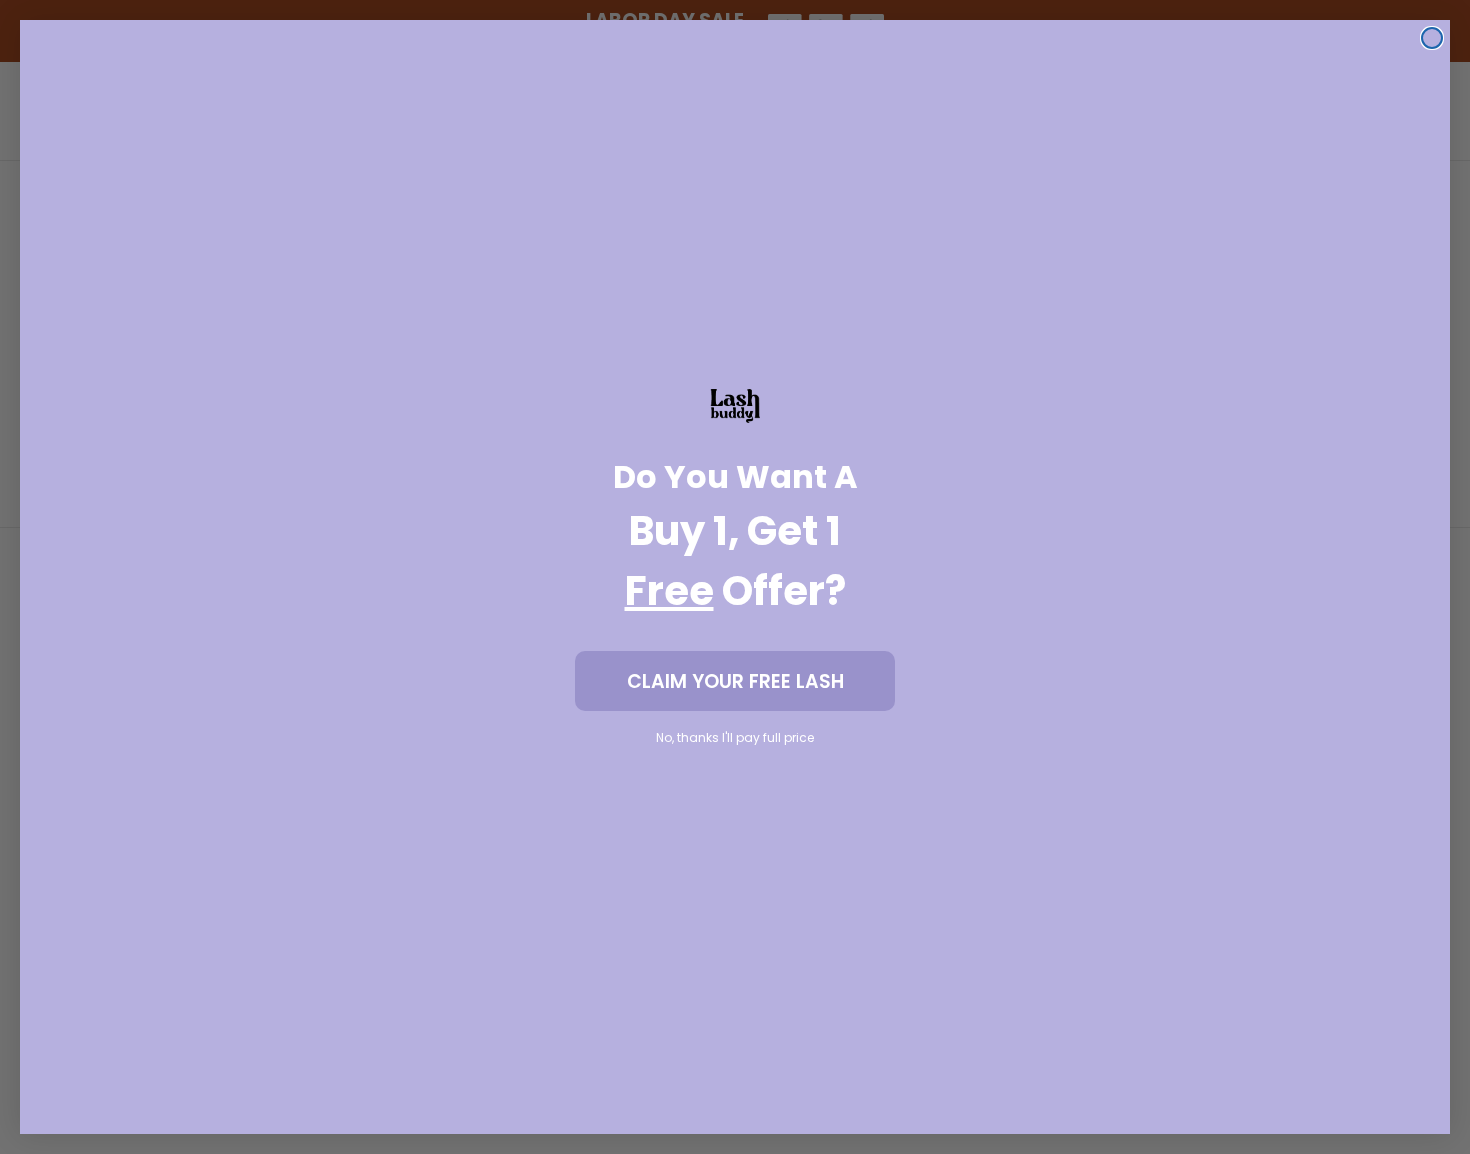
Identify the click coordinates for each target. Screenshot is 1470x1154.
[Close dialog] (1432, 38)
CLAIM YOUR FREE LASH (735, 681)
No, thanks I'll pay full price (735, 737)
